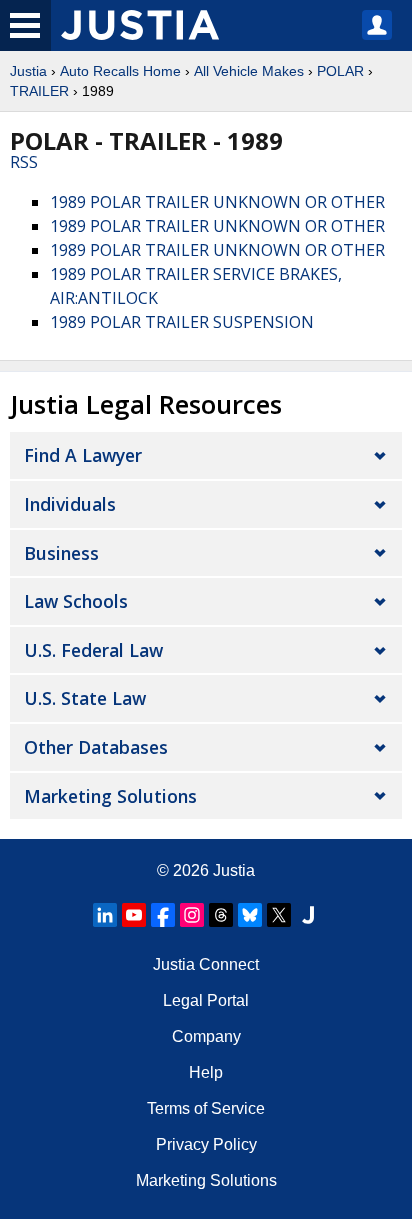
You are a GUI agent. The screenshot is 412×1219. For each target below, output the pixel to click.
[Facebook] (163, 915)
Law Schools (76, 601)
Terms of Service (206, 1108)
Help (206, 1072)
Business (61, 553)
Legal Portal (206, 1000)
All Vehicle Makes (249, 71)
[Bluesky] (250, 915)
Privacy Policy (206, 1144)
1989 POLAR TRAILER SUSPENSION (182, 322)
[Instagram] (192, 915)
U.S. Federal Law (93, 650)
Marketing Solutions (110, 796)
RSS (24, 162)
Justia (28, 71)
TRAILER (39, 91)
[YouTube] (134, 915)
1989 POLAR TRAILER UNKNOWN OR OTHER (217, 202)
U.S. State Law (85, 698)
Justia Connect (206, 964)
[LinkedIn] (105, 915)
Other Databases (96, 747)
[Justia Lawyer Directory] (308, 915)
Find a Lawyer (83, 455)
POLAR (340, 71)
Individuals (70, 504)
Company (206, 1036)
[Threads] (221, 915)
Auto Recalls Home (120, 71)
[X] (279, 915)
